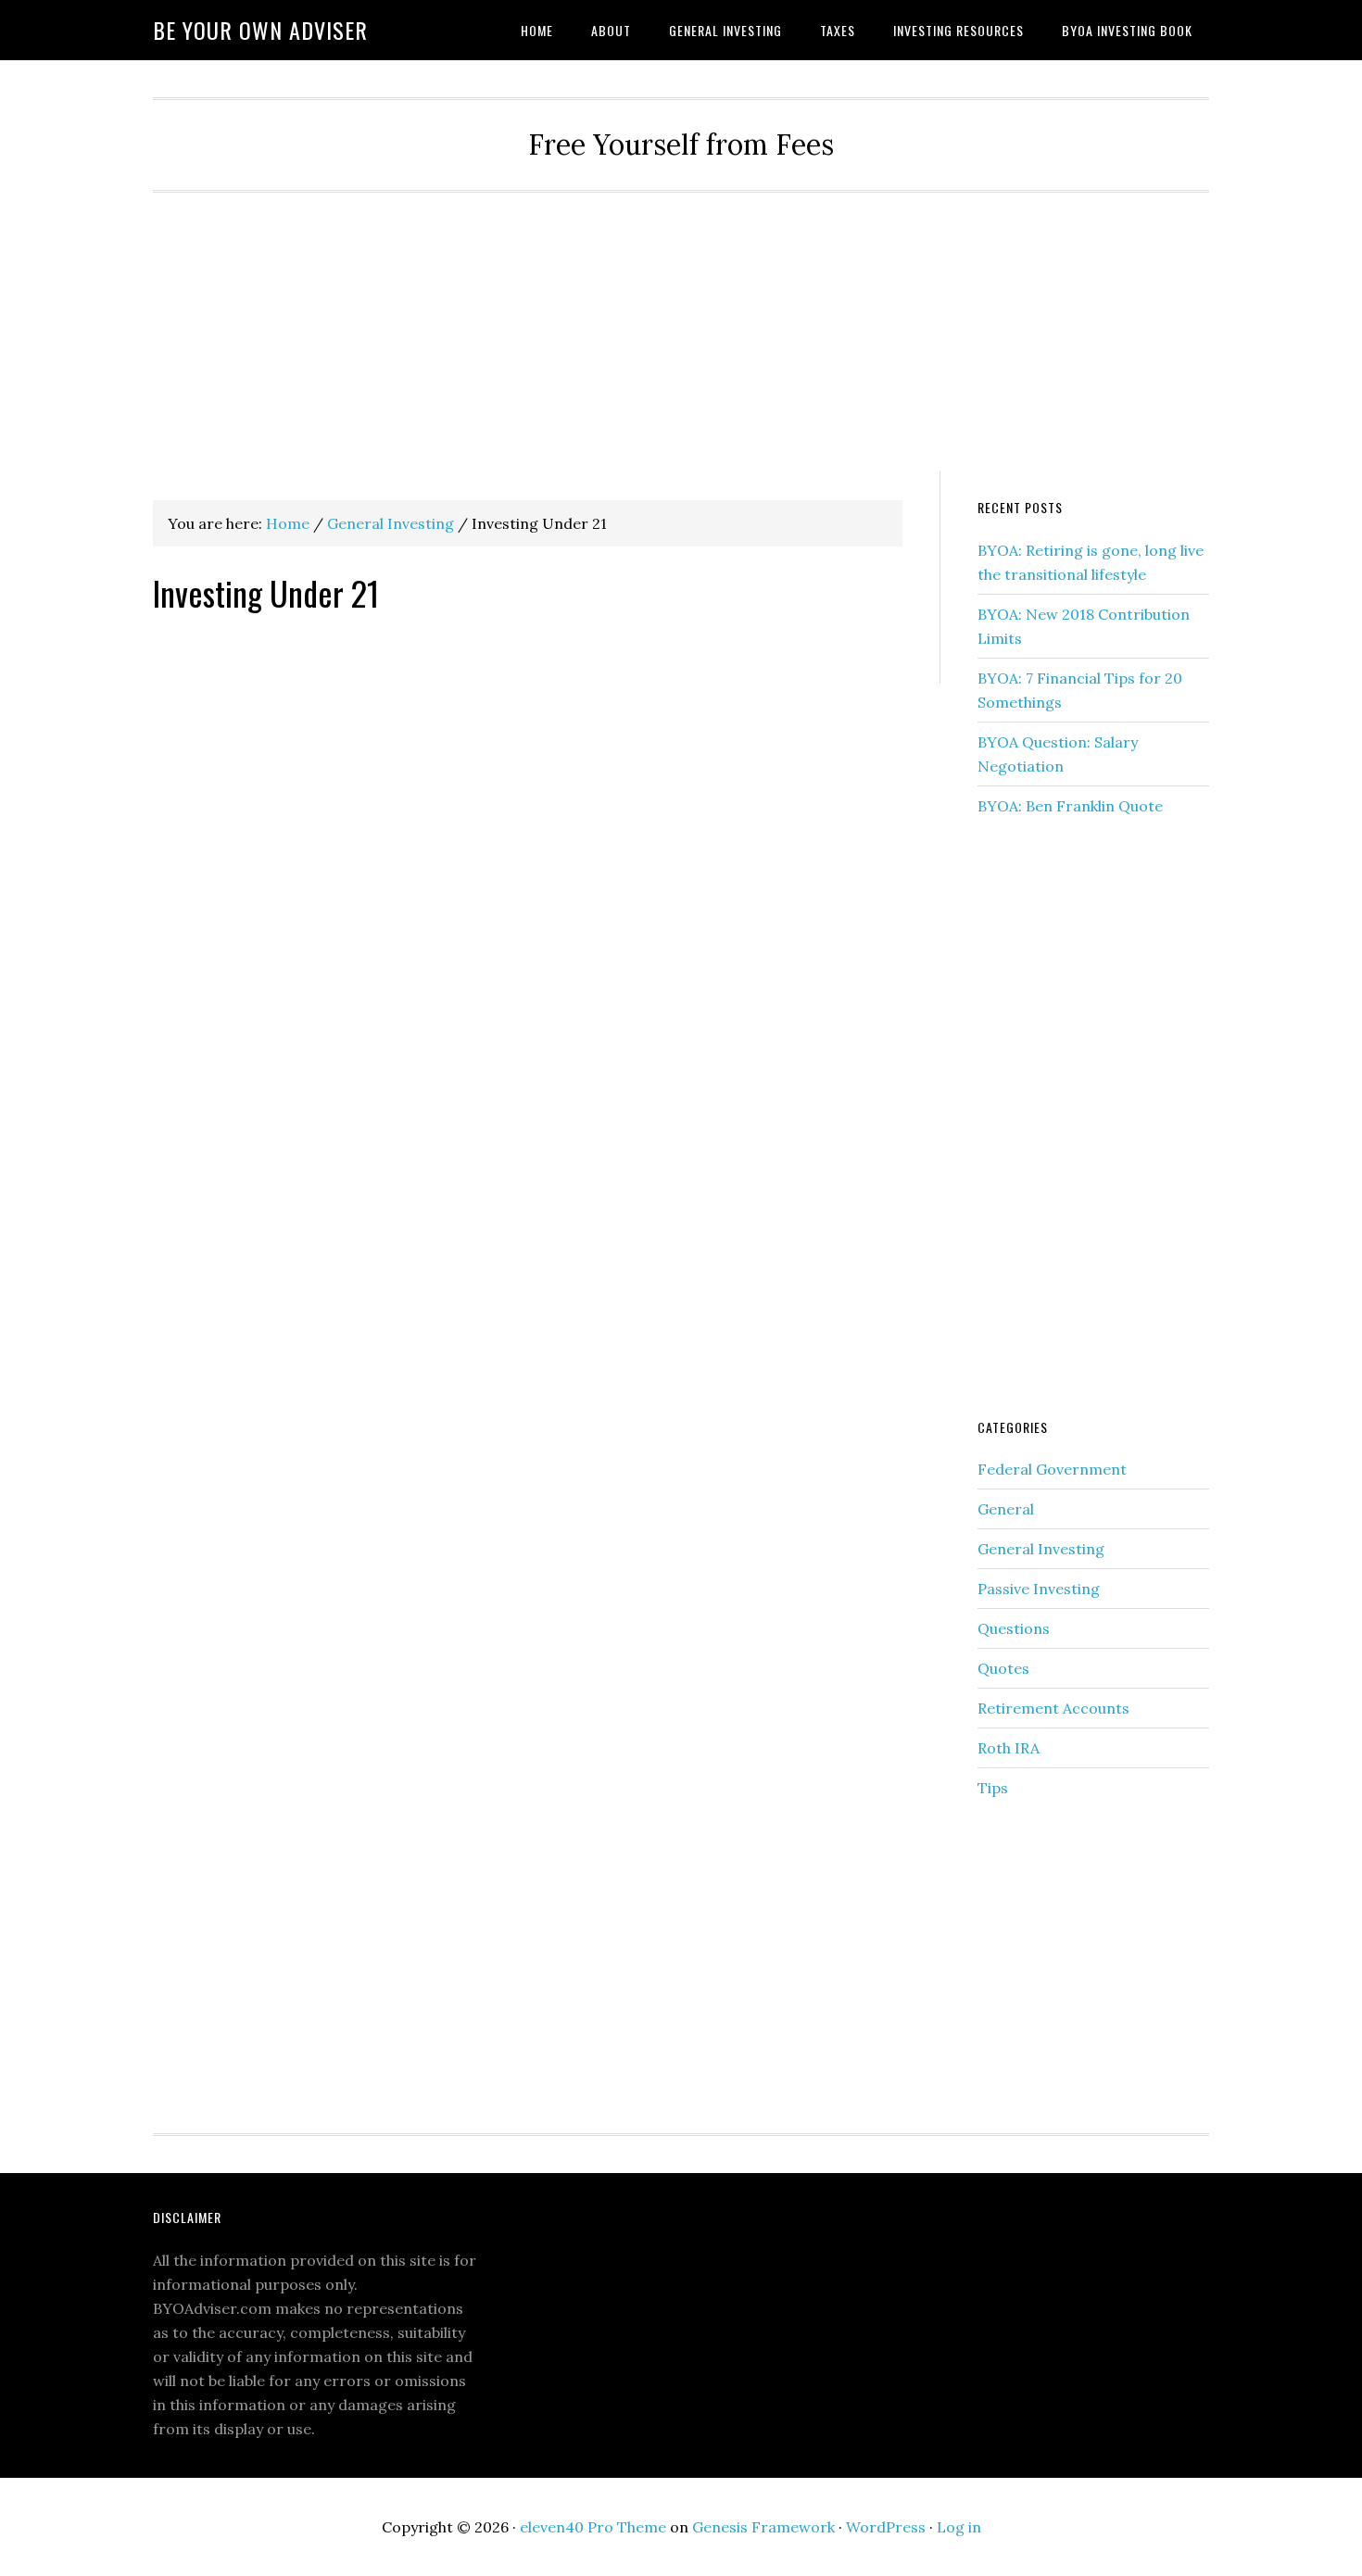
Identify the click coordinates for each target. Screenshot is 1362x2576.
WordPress (886, 2527)
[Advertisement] (681, 332)
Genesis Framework (763, 2527)
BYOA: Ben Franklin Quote (1070, 806)
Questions (1014, 1628)
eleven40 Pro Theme (593, 2527)
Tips (993, 1788)
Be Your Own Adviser (260, 30)
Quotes (1003, 1668)
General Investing (1041, 1549)
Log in (959, 2527)
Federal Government (1052, 1469)
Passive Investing (1039, 1589)
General (1006, 1509)
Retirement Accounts (1053, 1708)
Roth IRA (1009, 1748)
